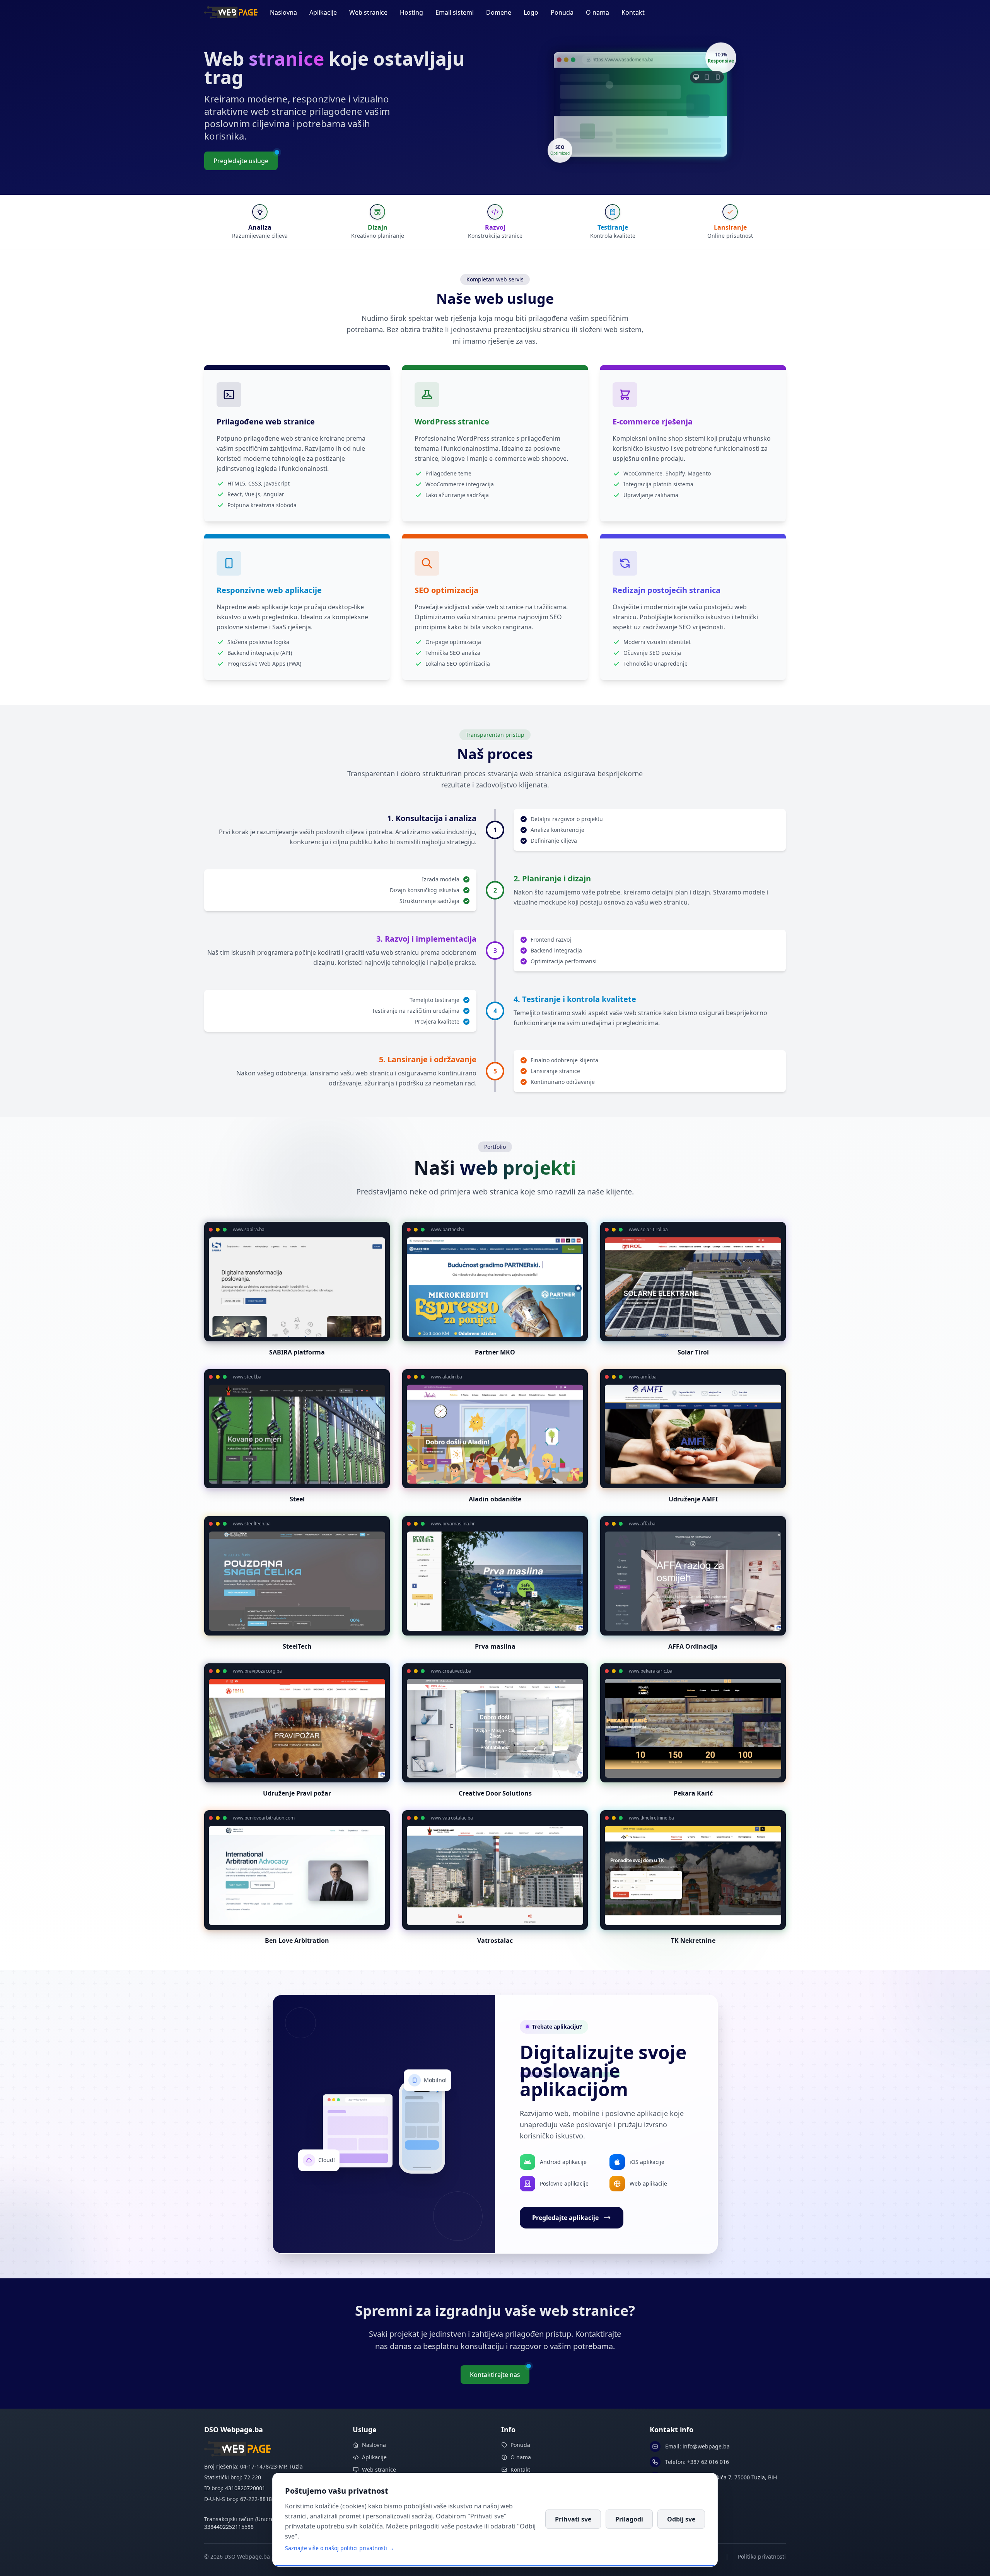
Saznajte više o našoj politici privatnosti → (340, 2548)
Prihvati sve (573, 2519)
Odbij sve (681, 2519)
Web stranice (368, 12)
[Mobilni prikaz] (718, 78)
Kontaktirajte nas (495, 2375)
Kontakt (633, 12)
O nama (597, 12)
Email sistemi (455, 12)
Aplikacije (323, 12)
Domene (499, 12)
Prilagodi (629, 2519)
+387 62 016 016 (708, 2462)
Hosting (411, 12)
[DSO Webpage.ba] (231, 12)
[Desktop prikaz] (696, 78)
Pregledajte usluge (241, 161)
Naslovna (283, 12)
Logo (531, 12)
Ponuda (562, 12)
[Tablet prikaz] (707, 78)
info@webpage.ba (706, 2446)
